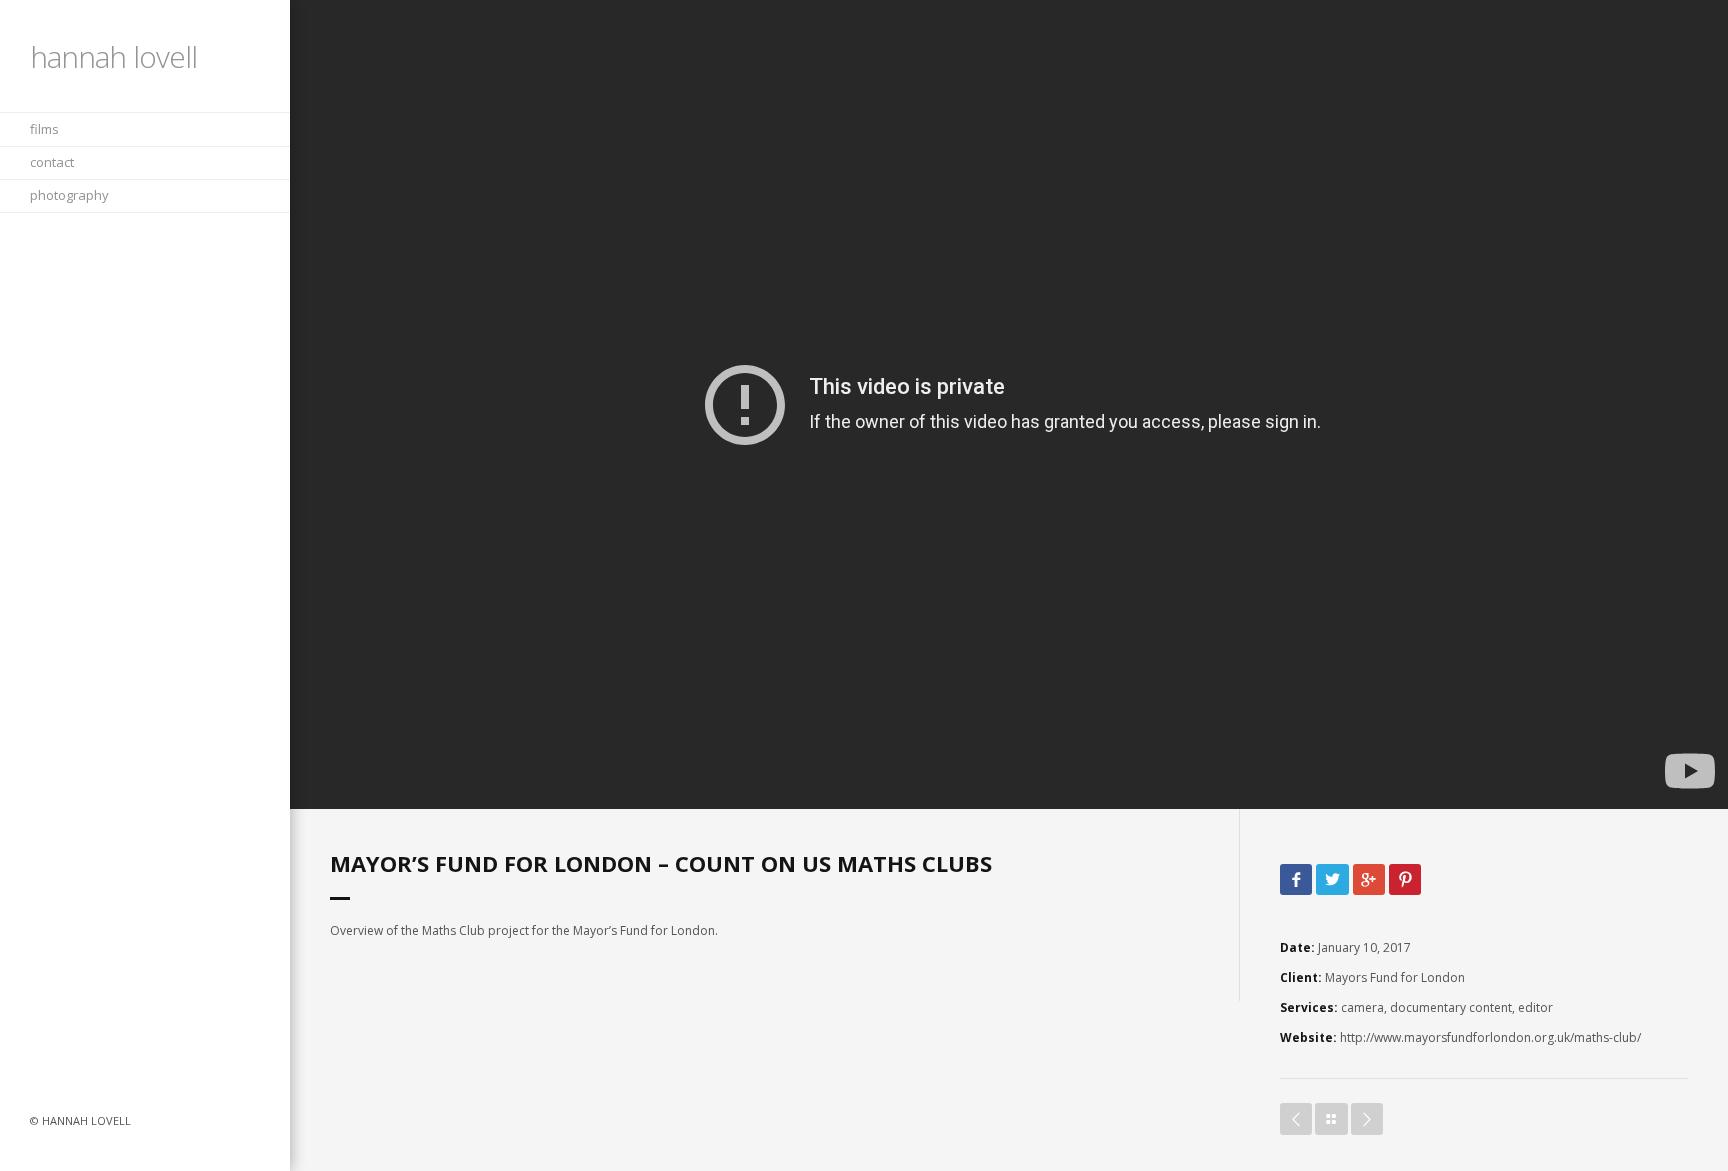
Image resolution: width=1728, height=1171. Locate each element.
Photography (69, 195)
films (44, 129)
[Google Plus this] (1369, 880)
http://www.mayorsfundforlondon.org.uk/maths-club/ (1490, 1037)
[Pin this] (1405, 880)
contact (52, 162)
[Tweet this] (1332, 880)
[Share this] (1296, 880)
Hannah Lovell (113, 56)
